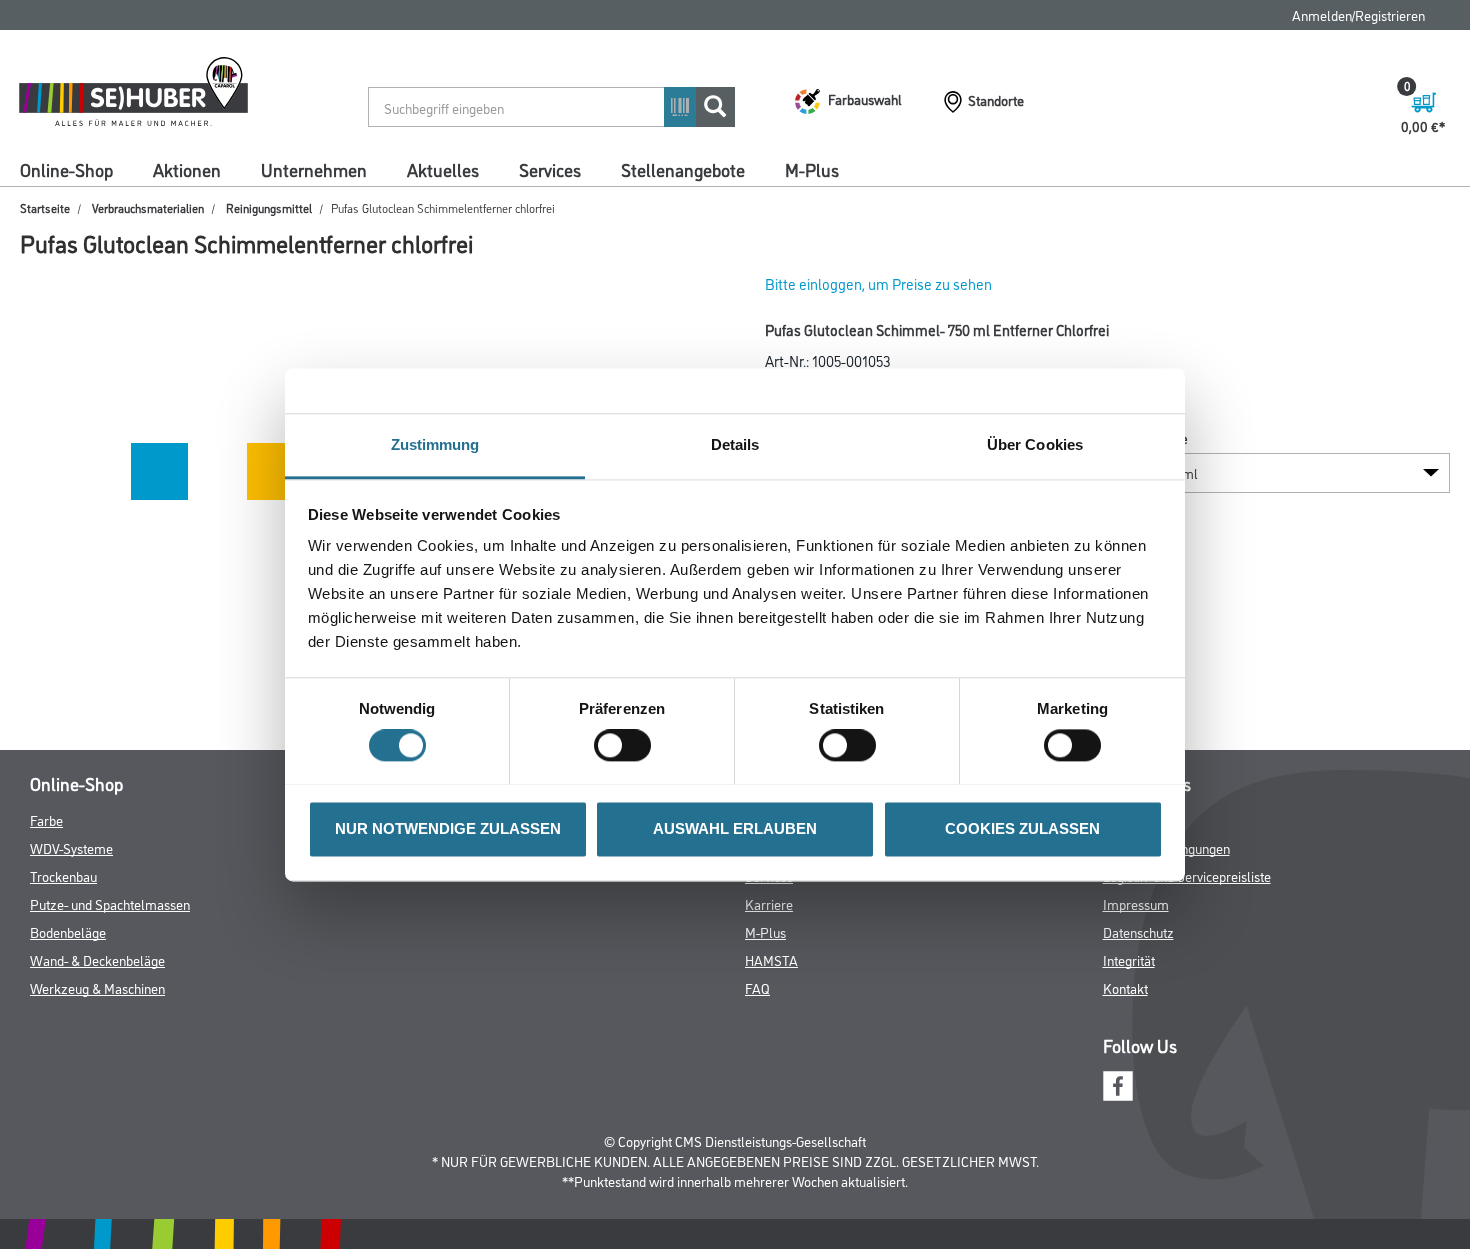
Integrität (1129, 959)
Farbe (46, 819)
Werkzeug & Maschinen (97, 987)
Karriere (769, 903)
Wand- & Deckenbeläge (97, 959)
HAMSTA (771, 959)
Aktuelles (443, 169)
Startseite (45, 207)
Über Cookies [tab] (1035, 444)
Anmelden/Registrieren (1358, 14)
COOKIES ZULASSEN (1022, 828)
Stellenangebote (683, 169)
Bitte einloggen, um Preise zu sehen (878, 283)
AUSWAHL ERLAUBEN (735, 828)
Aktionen (187, 169)
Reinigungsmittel (269, 207)
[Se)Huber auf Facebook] (1118, 1083)
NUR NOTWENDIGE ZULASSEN (448, 828)
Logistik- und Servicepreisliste (1187, 875)
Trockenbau (63, 875)
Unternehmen (314, 169)
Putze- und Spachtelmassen (110, 903)
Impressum (1136, 903)
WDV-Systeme (71, 847)
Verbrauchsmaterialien (148, 207)
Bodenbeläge (68, 931)
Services (550, 169)
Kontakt (1125, 987)
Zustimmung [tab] (435, 444)
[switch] (627, 745)
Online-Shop (66, 169)
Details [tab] (735, 444)
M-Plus (812, 169)
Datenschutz (1138, 931)
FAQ (757, 987)
